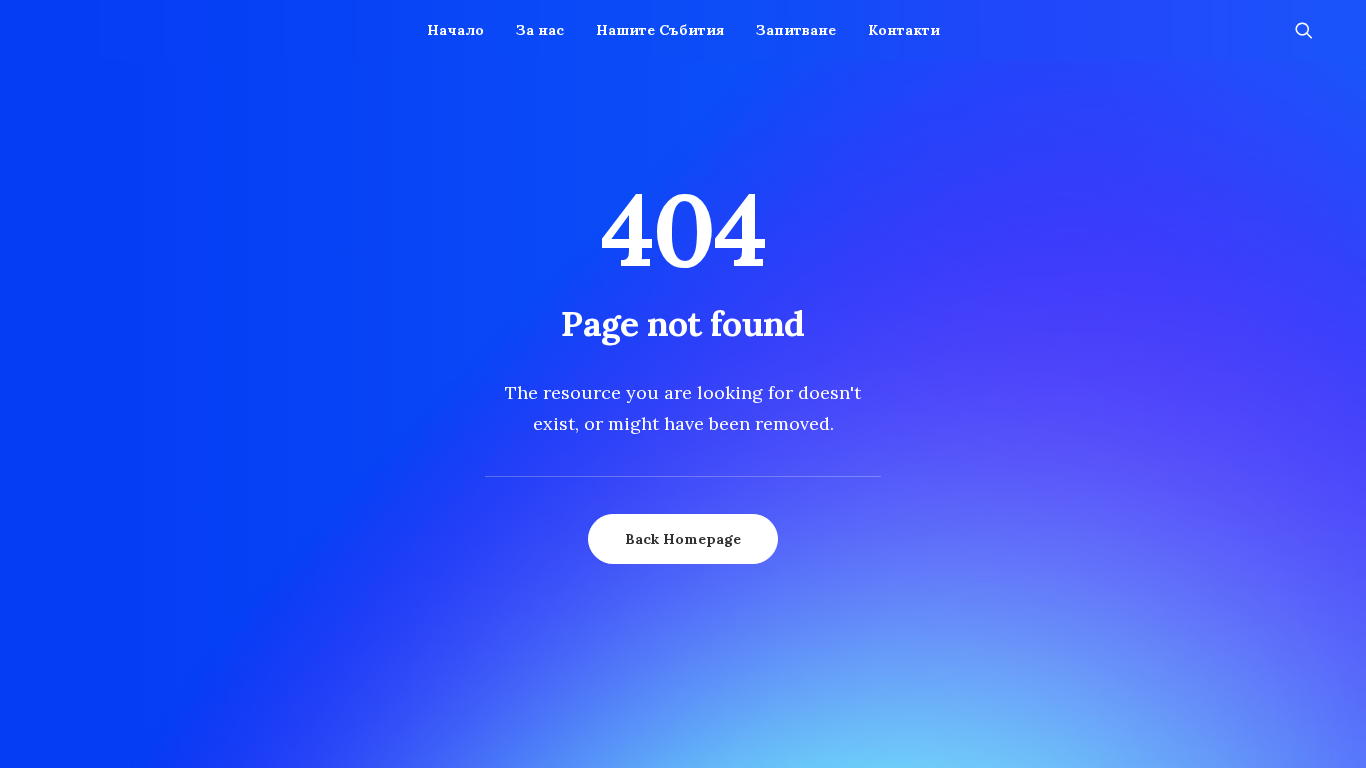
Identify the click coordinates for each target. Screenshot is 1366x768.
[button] (1313, 30)
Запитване (796, 30)
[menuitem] (455, 30)
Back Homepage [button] (683, 539)
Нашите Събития (660, 30)
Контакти (904, 30)
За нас (540, 30)
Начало (455, 30)
